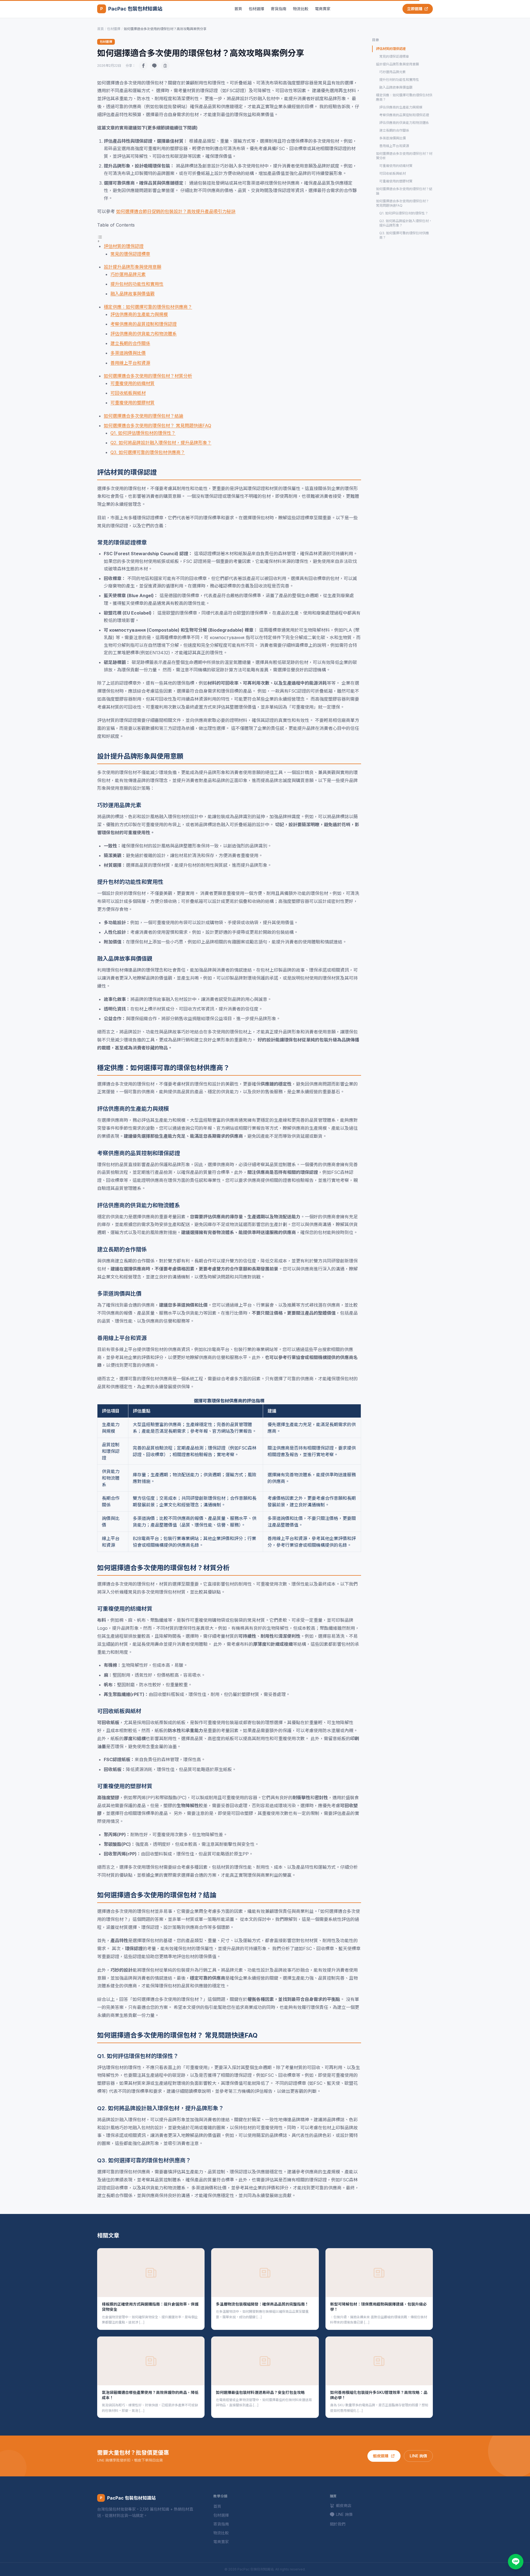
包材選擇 (256, 9)
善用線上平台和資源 (130, 363)
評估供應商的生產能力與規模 (139, 314)
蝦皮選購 (381, 2456)
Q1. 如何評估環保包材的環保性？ (143, 433)
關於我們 (338, 2524)
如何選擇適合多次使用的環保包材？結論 (144, 416)
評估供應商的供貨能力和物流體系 (144, 334)
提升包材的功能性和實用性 (137, 284)
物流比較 (301, 9)
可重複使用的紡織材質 (132, 383)
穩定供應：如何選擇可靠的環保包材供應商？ (148, 307)
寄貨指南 (279, 9)
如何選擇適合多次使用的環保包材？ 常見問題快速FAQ (157, 426)
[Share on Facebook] (143, 66)
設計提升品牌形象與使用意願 (132, 267)
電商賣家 (323, 9)
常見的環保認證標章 (130, 254)
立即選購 (415, 9)
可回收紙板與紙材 (128, 393)
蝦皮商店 (344, 2505)
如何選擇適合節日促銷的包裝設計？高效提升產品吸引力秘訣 (176, 211)
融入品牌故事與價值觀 (132, 294)
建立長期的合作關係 (130, 343)
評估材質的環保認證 (124, 246)
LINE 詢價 (418, 2456)
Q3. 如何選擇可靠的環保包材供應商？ (148, 452)
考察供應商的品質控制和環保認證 (144, 324)
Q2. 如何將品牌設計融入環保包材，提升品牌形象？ (161, 443)
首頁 (238, 9)
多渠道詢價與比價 (128, 353)
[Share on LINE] (154, 66)
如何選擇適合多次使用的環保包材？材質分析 (148, 376)
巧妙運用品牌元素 (128, 274)
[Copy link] (165, 66)
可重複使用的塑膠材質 (132, 403)
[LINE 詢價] (516, 2562)
